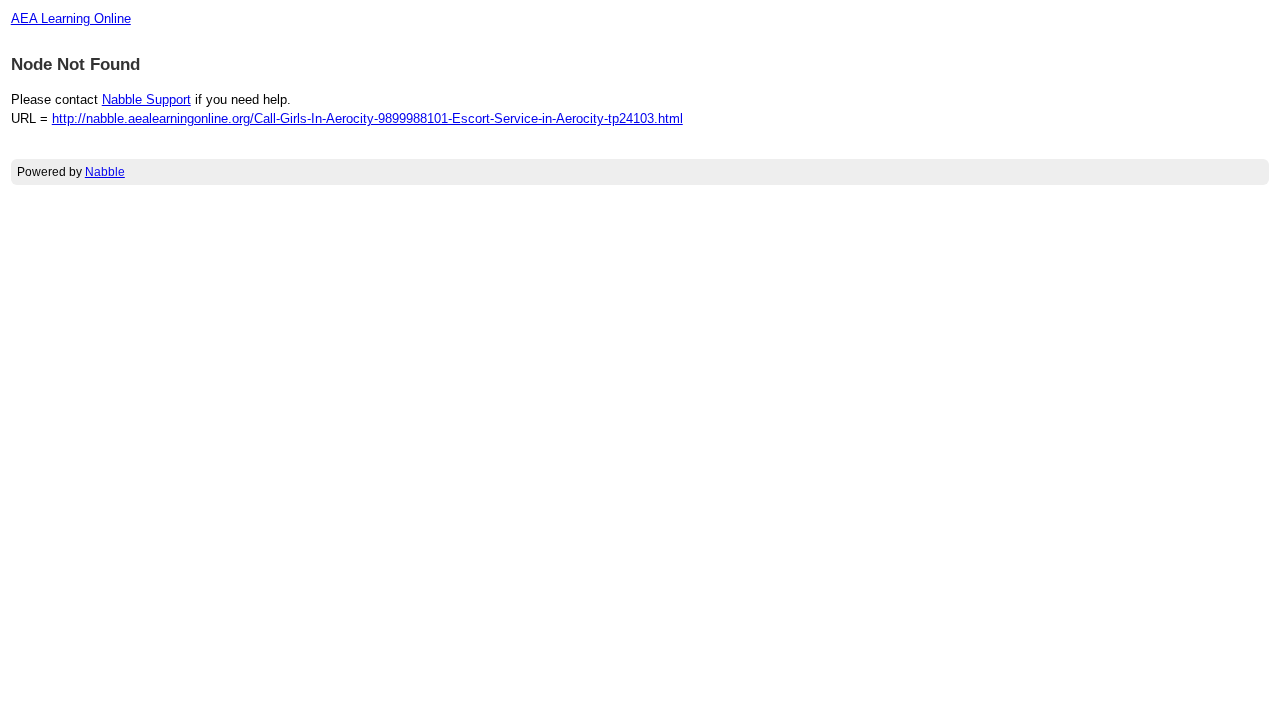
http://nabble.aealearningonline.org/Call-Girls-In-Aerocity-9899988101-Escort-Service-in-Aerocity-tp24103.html (367, 118)
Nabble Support (146, 99)
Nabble (105, 172)
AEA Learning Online (71, 18)
